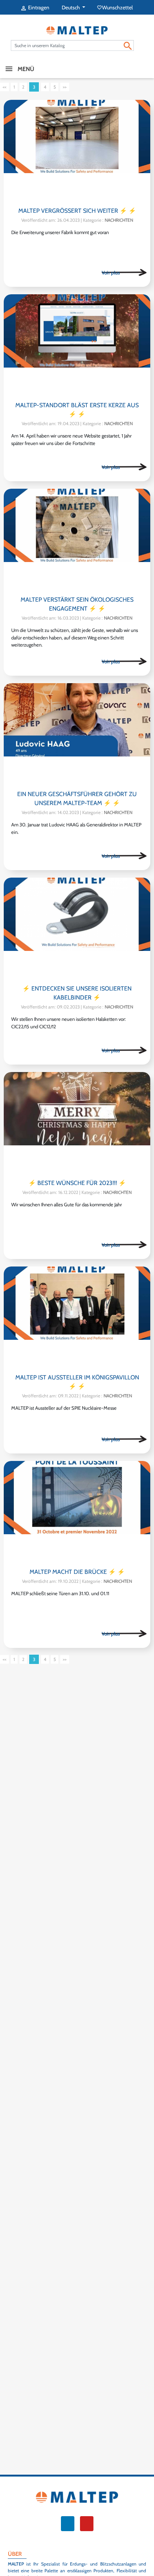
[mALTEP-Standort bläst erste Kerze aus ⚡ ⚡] (77, 346)
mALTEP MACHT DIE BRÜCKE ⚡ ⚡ (77, 1572)
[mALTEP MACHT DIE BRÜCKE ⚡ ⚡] (77, 1512)
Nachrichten (119, 220)
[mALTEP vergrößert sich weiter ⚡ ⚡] (77, 151)
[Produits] (124, 273)
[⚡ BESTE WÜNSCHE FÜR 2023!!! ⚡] (77, 1123)
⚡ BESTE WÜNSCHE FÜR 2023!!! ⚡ (77, 1183)
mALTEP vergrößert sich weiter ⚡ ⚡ (77, 211)
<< (4, 87)
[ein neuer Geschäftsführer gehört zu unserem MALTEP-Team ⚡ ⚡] (77, 735)
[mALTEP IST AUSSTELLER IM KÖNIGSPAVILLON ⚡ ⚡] (77, 1318)
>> (65, 87)
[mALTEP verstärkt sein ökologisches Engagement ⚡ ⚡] (77, 540)
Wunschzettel (115, 7)
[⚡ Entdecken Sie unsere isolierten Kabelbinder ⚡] (77, 929)
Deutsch (71, 7)
